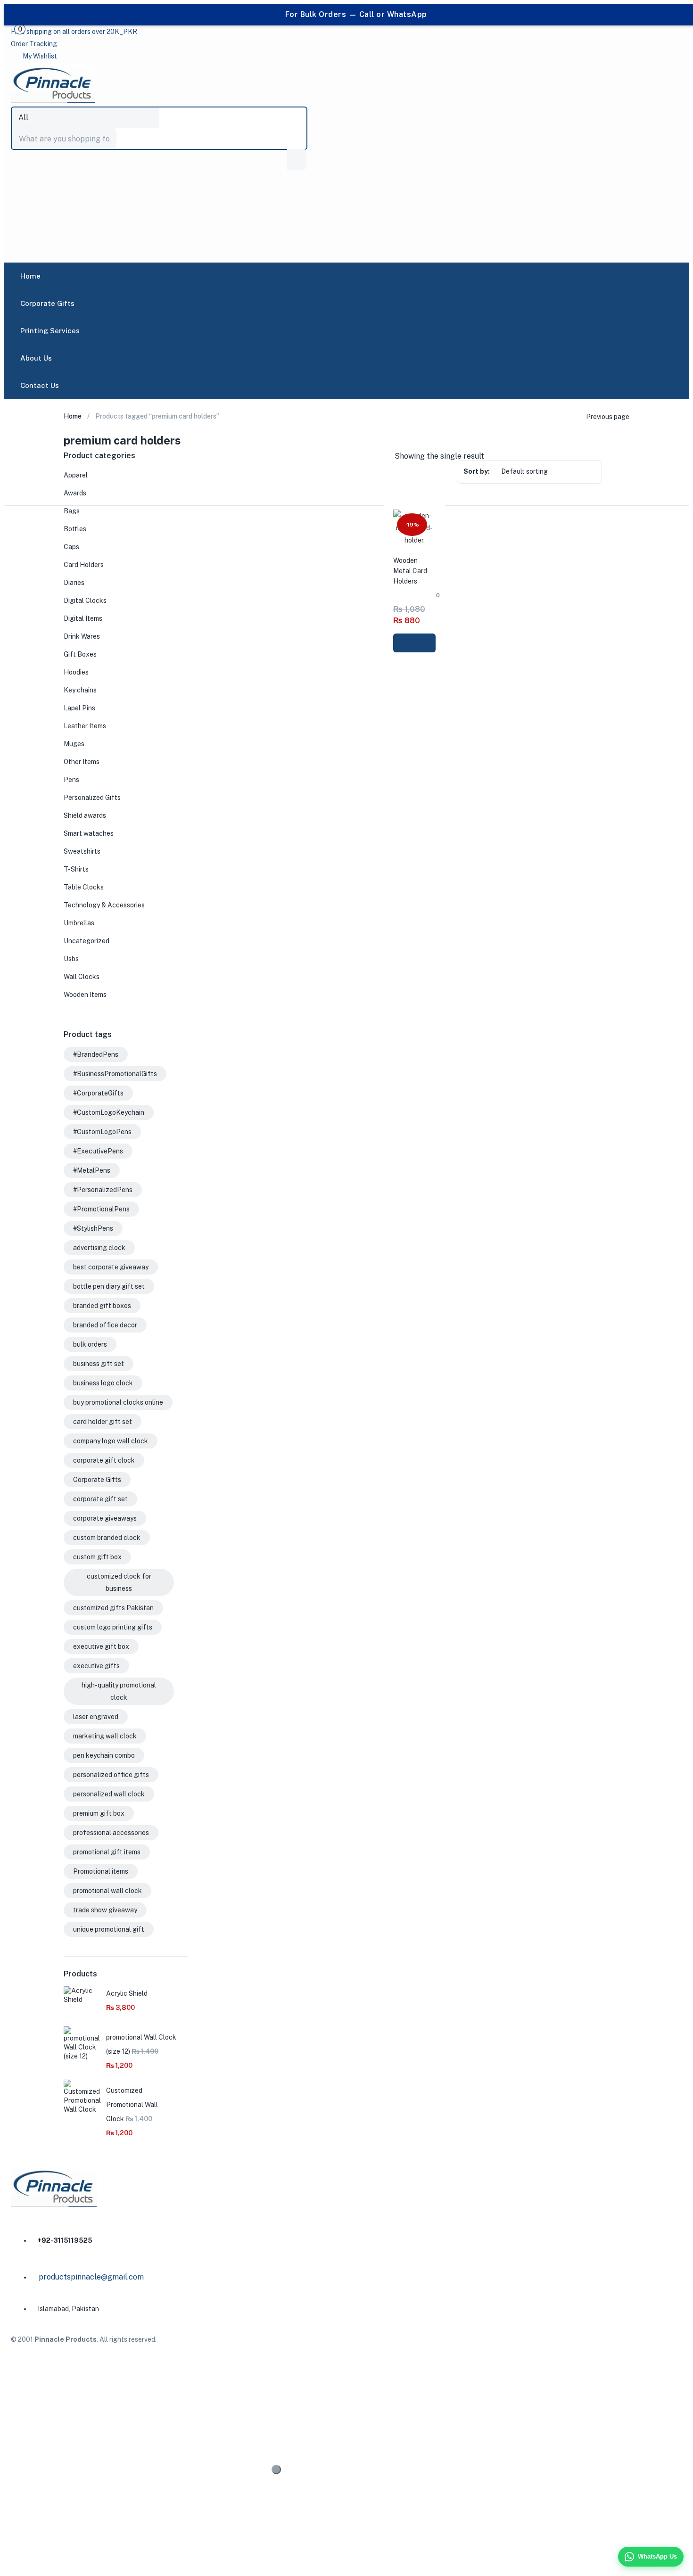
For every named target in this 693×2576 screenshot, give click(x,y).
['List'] (635, 457)
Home (30, 276)
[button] (74, 32)
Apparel (76, 475)
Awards (75, 493)
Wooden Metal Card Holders (410, 571)
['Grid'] (618, 457)
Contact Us (40, 385)
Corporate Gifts (47, 303)
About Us (36, 358)
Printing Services (50, 331)
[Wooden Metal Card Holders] (414, 540)
